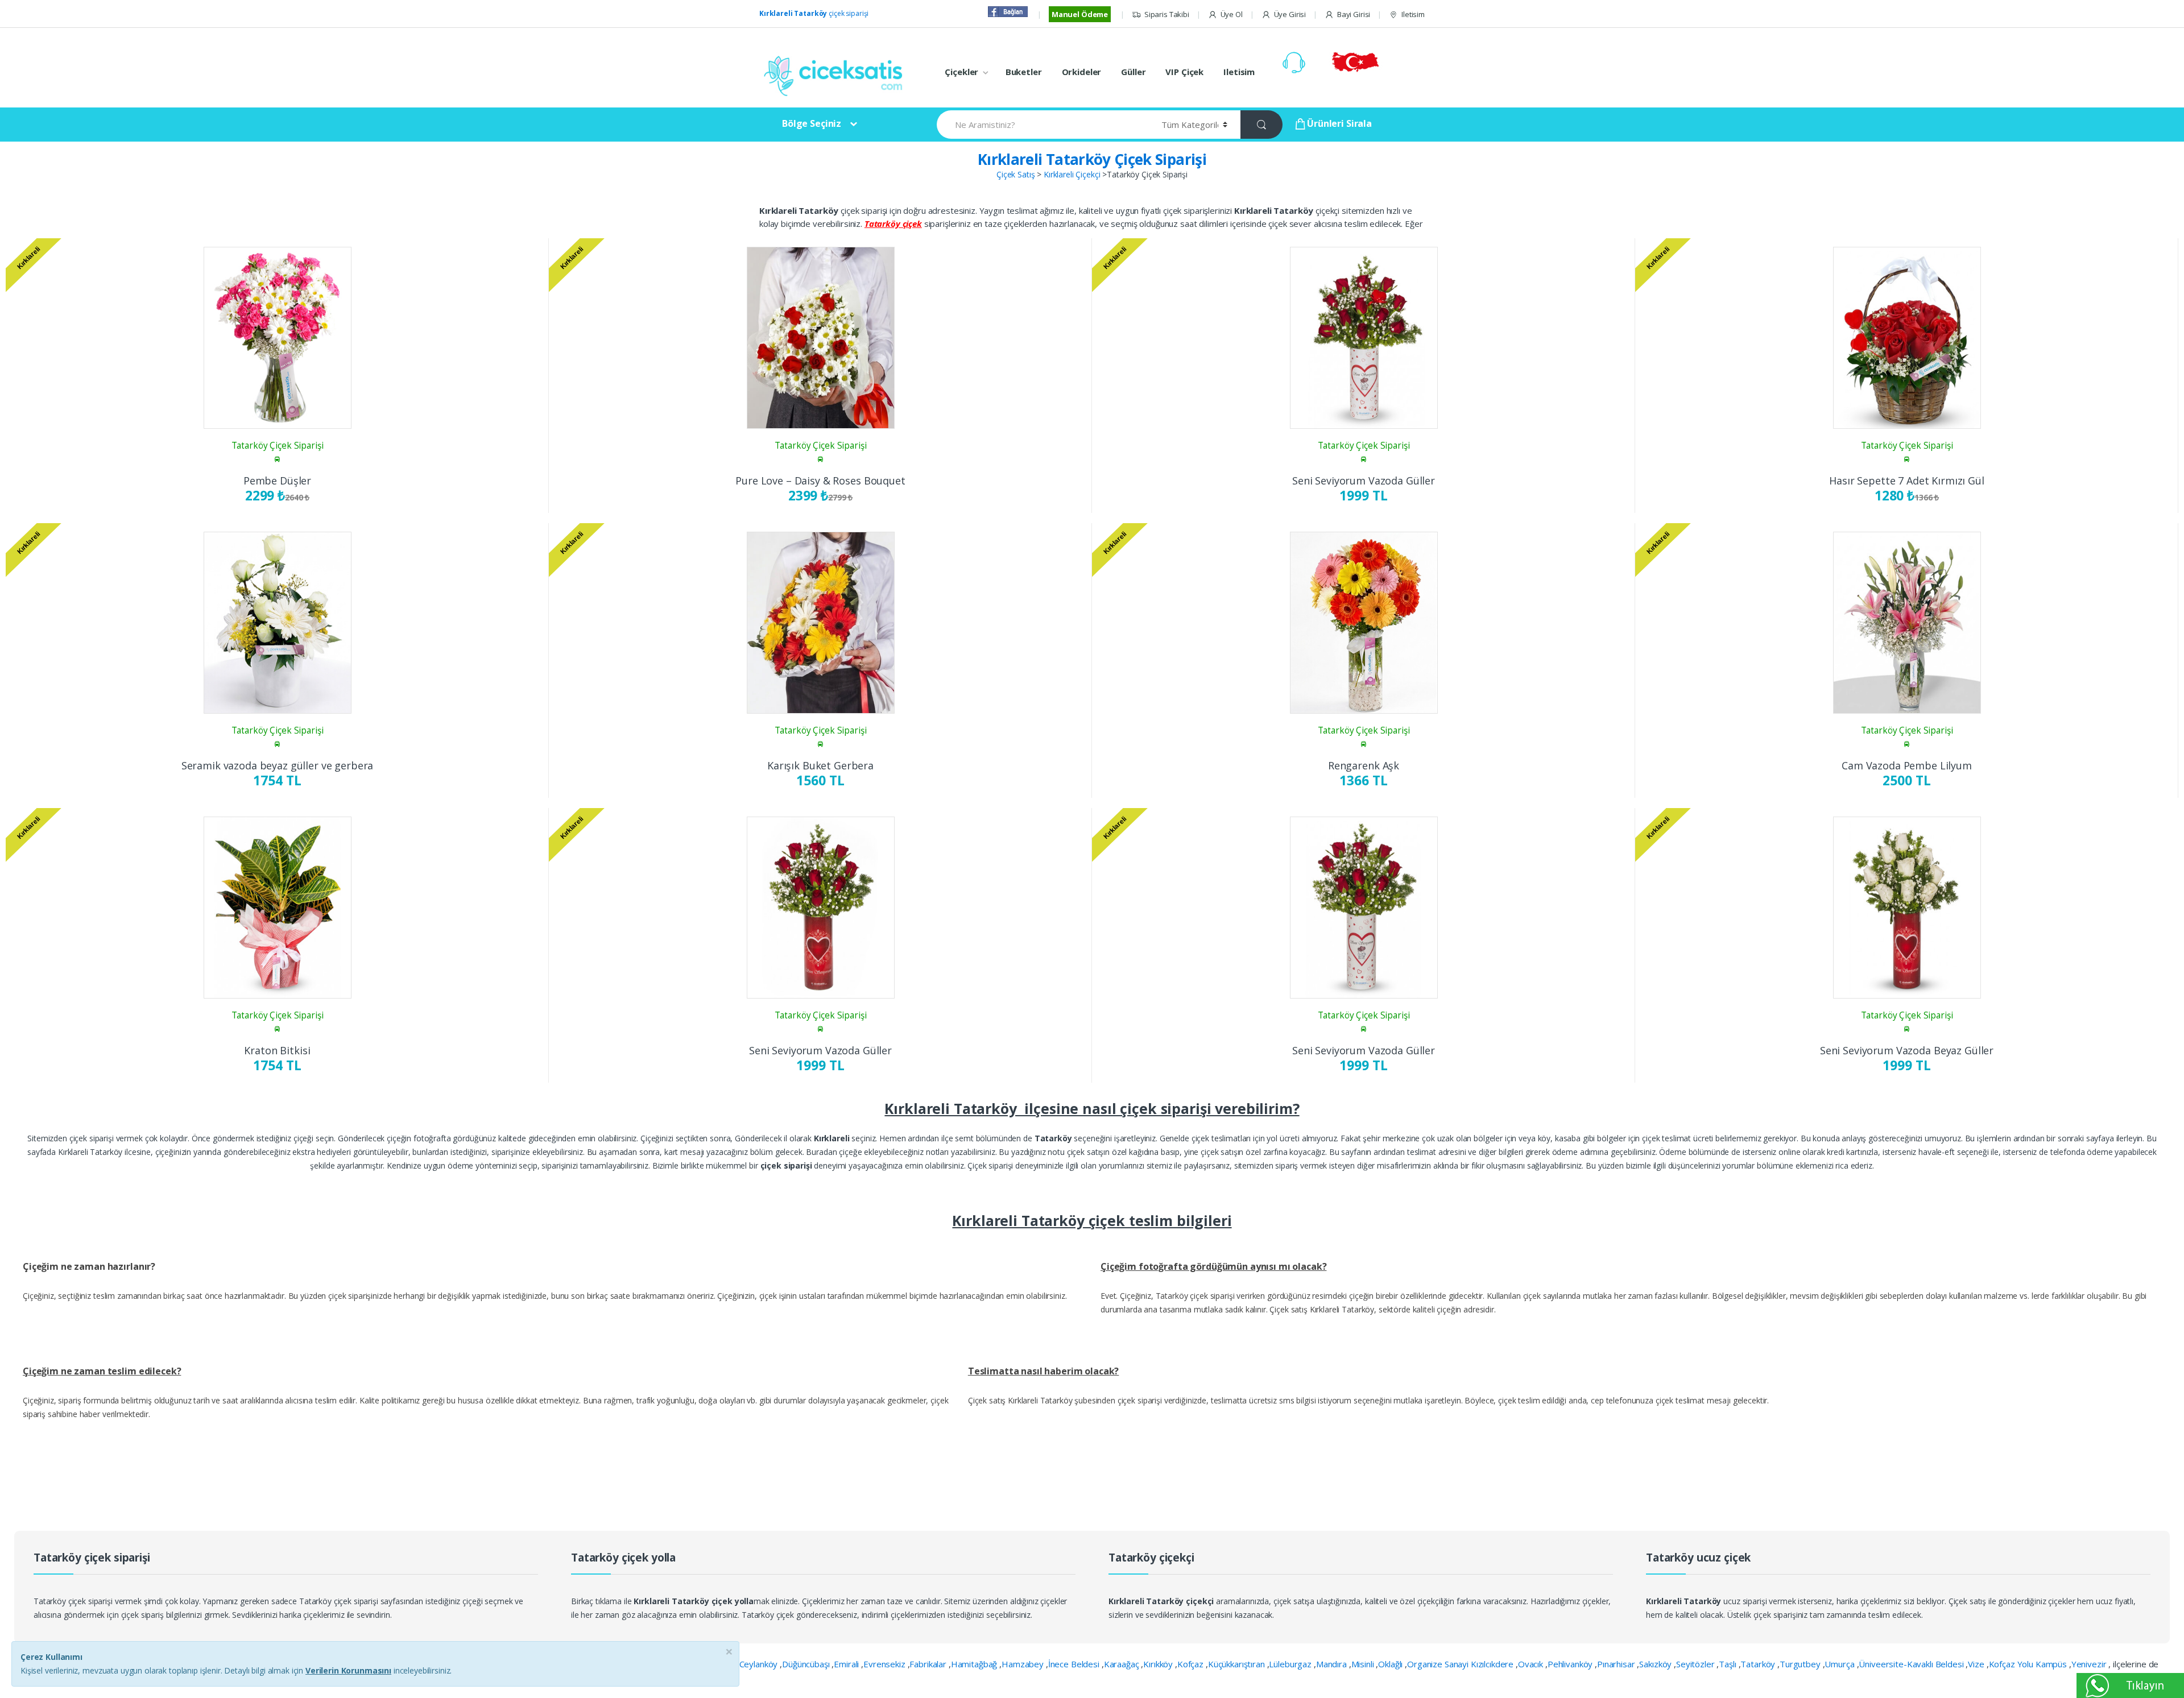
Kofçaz (1192, 1664)
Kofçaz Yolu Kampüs (2029, 1664)
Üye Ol (1232, 14)
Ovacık (1532, 1664)
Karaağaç (1123, 1664)
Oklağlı (1391, 1664)
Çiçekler (961, 72)
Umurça (1840, 1664)
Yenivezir (2090, 1664)
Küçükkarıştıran (1238, 1664)
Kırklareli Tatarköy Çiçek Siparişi (1092, 159)
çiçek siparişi (814, 13)
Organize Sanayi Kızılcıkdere (1461, 1664)
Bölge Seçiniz (812, 123)
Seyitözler (1696, 1664)
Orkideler (1082, 72)
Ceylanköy (760, 1664)
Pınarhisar (1617, 1664)
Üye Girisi (1290, 14)
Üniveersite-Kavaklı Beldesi (1912, 1664)
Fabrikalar (929, 1664)
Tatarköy (1759, 1664)
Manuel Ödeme (1080, 14)
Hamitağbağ (975, 1664)
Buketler (1024, 72)
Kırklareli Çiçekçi (1072, 174)
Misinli (1364, 1664)
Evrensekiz (885, 1664)
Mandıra (1333, 1664)
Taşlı (1728, 1664)
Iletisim (1413, 14)
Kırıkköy (1159, 1664)
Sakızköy (1656, 1664)
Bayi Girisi (1354, 14)
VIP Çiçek (1184, 72)
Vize (1977, 1664)
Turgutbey (1801, 1664)
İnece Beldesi (1075, 1664)
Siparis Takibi (1167, 14)
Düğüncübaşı (807, 1664)
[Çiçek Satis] (836, 75)
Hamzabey (1024, 1664)
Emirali (847, 1664)
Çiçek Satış (1016, 174)
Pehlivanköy (1571, 1664)
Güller (1133, 72)
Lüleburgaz (1291, 1664)
